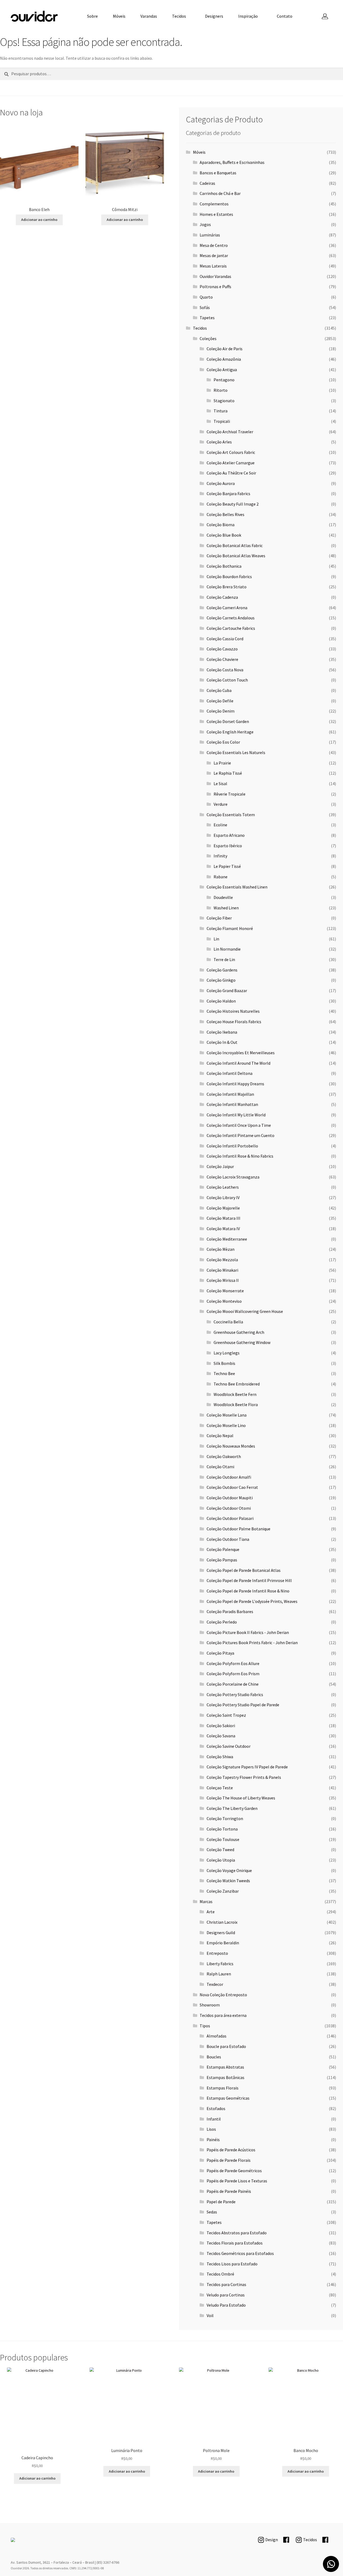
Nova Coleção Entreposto (223, 1995)
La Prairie (222, 763)
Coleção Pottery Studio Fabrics (235, 1694)
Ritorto (221, 390)
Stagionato (224, 401)
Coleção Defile (220, 701)
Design (272, 2540)
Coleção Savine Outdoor (229, 1746)
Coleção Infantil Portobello (232, 1146)
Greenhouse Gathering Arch (239, 1332)
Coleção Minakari (222, 1270)
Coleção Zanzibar (223, 1891)
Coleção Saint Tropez (226, 1715)
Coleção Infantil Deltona (230, 1073)
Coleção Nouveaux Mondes (231, 1446)
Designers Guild (221, 1933)
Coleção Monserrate (225, 1291)
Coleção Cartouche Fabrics (231, 628)
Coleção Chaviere (222, 659)
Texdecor (215, 1984)
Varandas (149, 16)
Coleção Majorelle (223, 1208)
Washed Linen (226, 908)
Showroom (210, 2005)
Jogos (205, 224)
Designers (214, 16)
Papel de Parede (221, 2202)
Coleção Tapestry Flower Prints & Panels (244, 1777)
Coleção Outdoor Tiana (228, 1539)
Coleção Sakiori (221, 1726)
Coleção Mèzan (221, 1249)
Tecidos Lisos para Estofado (232, 2264)
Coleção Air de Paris (225, 349)
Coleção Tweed (220, 1850)
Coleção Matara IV (223, 1229)
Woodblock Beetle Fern (235, 1394)
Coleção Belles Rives (225, 514)
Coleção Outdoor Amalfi (229, 1477)
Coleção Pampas (222, 1560)
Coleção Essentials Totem (231, 815)
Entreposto (217, 1953)
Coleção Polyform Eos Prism (233, 1674)
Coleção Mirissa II (223, 1280)
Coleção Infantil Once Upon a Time (239, 1125)
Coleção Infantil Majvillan (230, 1094)
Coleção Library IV (223, 1197)
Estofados (216, 2108)
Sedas (212, 2212)
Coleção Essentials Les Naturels (236, 752)
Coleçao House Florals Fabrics (234, 1022)
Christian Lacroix (222, 1922)
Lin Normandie (227, 949)
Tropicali (222, 421)
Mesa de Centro (214, 245)
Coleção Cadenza (222, 597)
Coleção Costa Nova (225, 670)
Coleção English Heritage (230, 732)
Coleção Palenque (223, 1549)
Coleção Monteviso (224, 1301)
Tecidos (179, 16)
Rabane (221, 877)
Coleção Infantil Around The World (238, 1063)
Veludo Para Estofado (226, 2305)
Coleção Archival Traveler (230, 432)
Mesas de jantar (214, 255)
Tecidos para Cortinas (226, 2284)
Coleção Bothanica (224, 566)
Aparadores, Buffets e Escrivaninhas (232, 162)
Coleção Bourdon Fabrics (229, 577)
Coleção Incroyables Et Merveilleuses (241, 1053)
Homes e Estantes (216, 214)
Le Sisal (220, 784)
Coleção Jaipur (220, 1166)
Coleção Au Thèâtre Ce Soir (231, 473)
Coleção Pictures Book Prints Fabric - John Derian (252, 1643)
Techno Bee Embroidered (237, 1384)
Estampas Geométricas (228, 2098)
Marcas (206, 1901)
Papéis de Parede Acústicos (231, 2150)
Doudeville (223, 897)
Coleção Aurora (221, 483)
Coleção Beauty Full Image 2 (233, 504)
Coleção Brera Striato (227, 587)
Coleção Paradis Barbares (230, 1611)
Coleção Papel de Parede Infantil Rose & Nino (248, 1591)
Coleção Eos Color (223, 742)
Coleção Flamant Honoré (230, 928)
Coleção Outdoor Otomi (229, 1508)
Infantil (214, 2119)
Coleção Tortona (222, 1829)
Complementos (214, 204)
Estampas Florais (223, 2088)
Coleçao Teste (220, 1788)
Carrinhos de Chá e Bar (220, 193)
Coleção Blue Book (224, 535)
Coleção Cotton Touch (227, 680)
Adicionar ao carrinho (39, 220)
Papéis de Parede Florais (229, 2160)
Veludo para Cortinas (226, 2295)
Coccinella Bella (228, 1322)
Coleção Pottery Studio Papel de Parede (243, 1705)
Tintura (221, 411)
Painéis (213, 2140)
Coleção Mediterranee (227, 1239)
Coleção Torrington (225, 1818)
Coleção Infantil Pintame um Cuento (241, 1135)
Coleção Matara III (223, 1218)
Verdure (221, 804)
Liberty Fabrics (220, 1964)
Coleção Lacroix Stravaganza (233, 1177)
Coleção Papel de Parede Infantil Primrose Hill (249, 1580)
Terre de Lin (224, 959)
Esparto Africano (229, 835)
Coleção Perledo (222, 1622)
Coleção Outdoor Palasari (230, 1518)
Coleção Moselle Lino (226, 1425)
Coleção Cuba (219, 690)
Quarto (206, 297)
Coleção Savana (221, 1736)
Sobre (92, 16)
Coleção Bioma (221, 525)
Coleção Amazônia (224, 359)
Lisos (211, 2129)
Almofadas (217, 2036)
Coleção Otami (220, 1467)
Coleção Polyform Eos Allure (233, 1663)
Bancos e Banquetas (218, 173)
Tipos (205, 2026)
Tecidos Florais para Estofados (235, 2243)
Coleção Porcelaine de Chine (233, 1684)
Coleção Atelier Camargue (231, 463)
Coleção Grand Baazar (227, 991)
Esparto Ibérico (228, 846)
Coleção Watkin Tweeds (228, 1881)
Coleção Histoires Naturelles (233, 1011)
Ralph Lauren (219, 1974)
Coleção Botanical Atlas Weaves (236, 556)
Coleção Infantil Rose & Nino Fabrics (240, 1156)
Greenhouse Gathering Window (242, 1342)
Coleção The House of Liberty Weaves (241, 1798)
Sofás (205, 307)
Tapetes (207, 318)
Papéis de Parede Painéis (229, 2191)
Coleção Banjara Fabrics (228, 494)
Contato (285, 16)
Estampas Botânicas (225, 2077)
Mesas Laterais (213, 266)
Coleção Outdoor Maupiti (230, 1498)
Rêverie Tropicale (230, 794)
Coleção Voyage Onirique (229, 1870)
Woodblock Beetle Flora (236, 1404)
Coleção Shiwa (220, 1757)
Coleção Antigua (222, 370)
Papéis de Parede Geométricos (234, 2171)
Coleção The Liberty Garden (232, 1808)
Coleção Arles (219, 442)
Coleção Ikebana (222, 1032)
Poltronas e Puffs (215, 287)
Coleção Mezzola (222, 1260)
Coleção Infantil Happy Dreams (235, 1084)
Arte (211, 1912)
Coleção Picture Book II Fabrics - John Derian (248, 1632)
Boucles (214, 2057)
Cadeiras (207, 183)
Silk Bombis (224, 1363)
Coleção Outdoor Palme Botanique (238, 1529)
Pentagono (224, 380)
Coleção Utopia (221, 1860)
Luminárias (210, 235)
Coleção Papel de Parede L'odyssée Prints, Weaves (252, 1601)
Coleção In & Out (222, 1042)
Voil (210, 2315)
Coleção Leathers (223, 1187)
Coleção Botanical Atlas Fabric (235, 545)
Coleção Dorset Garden (228, 721)
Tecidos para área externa (223, 2015)
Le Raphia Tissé (228, 773)
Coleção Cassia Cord (225, 639)
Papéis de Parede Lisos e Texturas (237, 2181)
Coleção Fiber (219, 918)
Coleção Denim (221, 711)
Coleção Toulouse (223, 1839)
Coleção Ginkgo (221, 980)
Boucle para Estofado (226, 2046)
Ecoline (220, 825)
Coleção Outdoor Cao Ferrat (232, 1487)
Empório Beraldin (223, 1943)
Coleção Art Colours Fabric (231, 452)
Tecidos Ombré (220, 2274)
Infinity (220, 856)
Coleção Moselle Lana (227, 1415)
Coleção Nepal (220, 1436)
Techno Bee (224, 1373)
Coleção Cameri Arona (227, 608)
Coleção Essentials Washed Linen (237, 887)
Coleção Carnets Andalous (231, 618)
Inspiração (248, 16)
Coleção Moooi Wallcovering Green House (245, 1311)
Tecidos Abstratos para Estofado (237, 2233)
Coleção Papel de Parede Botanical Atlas (244, 1570)
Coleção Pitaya (220, 1653)
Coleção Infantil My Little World (236, 1115)
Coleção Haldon (221, 1001)
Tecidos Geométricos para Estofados (240, 2253)
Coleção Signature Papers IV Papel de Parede (247, 1767)
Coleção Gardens (222, 970)
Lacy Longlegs (227, 1353)
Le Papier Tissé (227, 866)
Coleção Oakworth (224, 1456)
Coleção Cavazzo (222, 649)
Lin (216, 939)
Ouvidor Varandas (215, 276)
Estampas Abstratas (225, 2067)
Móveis (119, 16)
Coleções (208, 338)
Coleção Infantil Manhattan (232, 1104)
